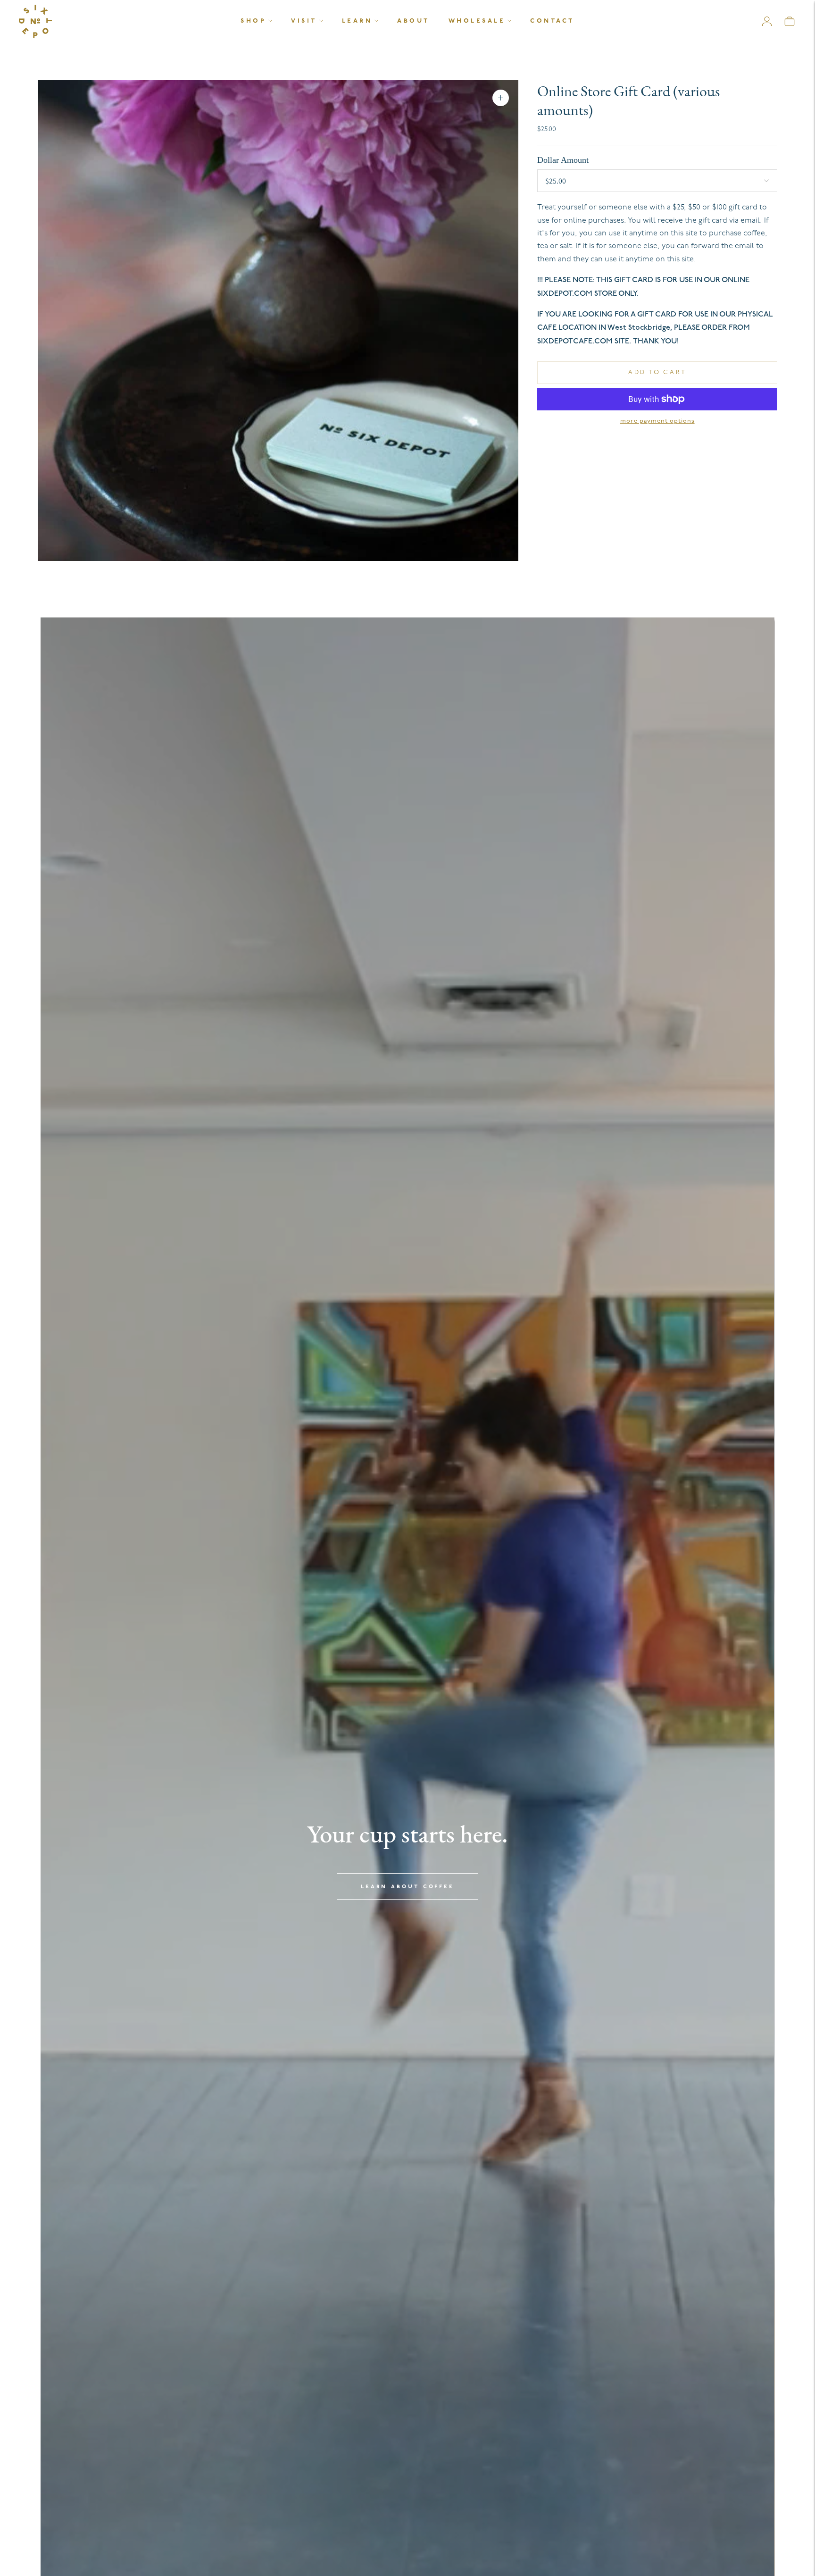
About (413, 21)
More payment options (657, 421)
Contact (552, 21)
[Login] (767, 21)
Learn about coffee (407, 1887)
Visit (304, 21)
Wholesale (477, 21)
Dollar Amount (563, 160)
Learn (357, 21)
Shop (253, 21)
